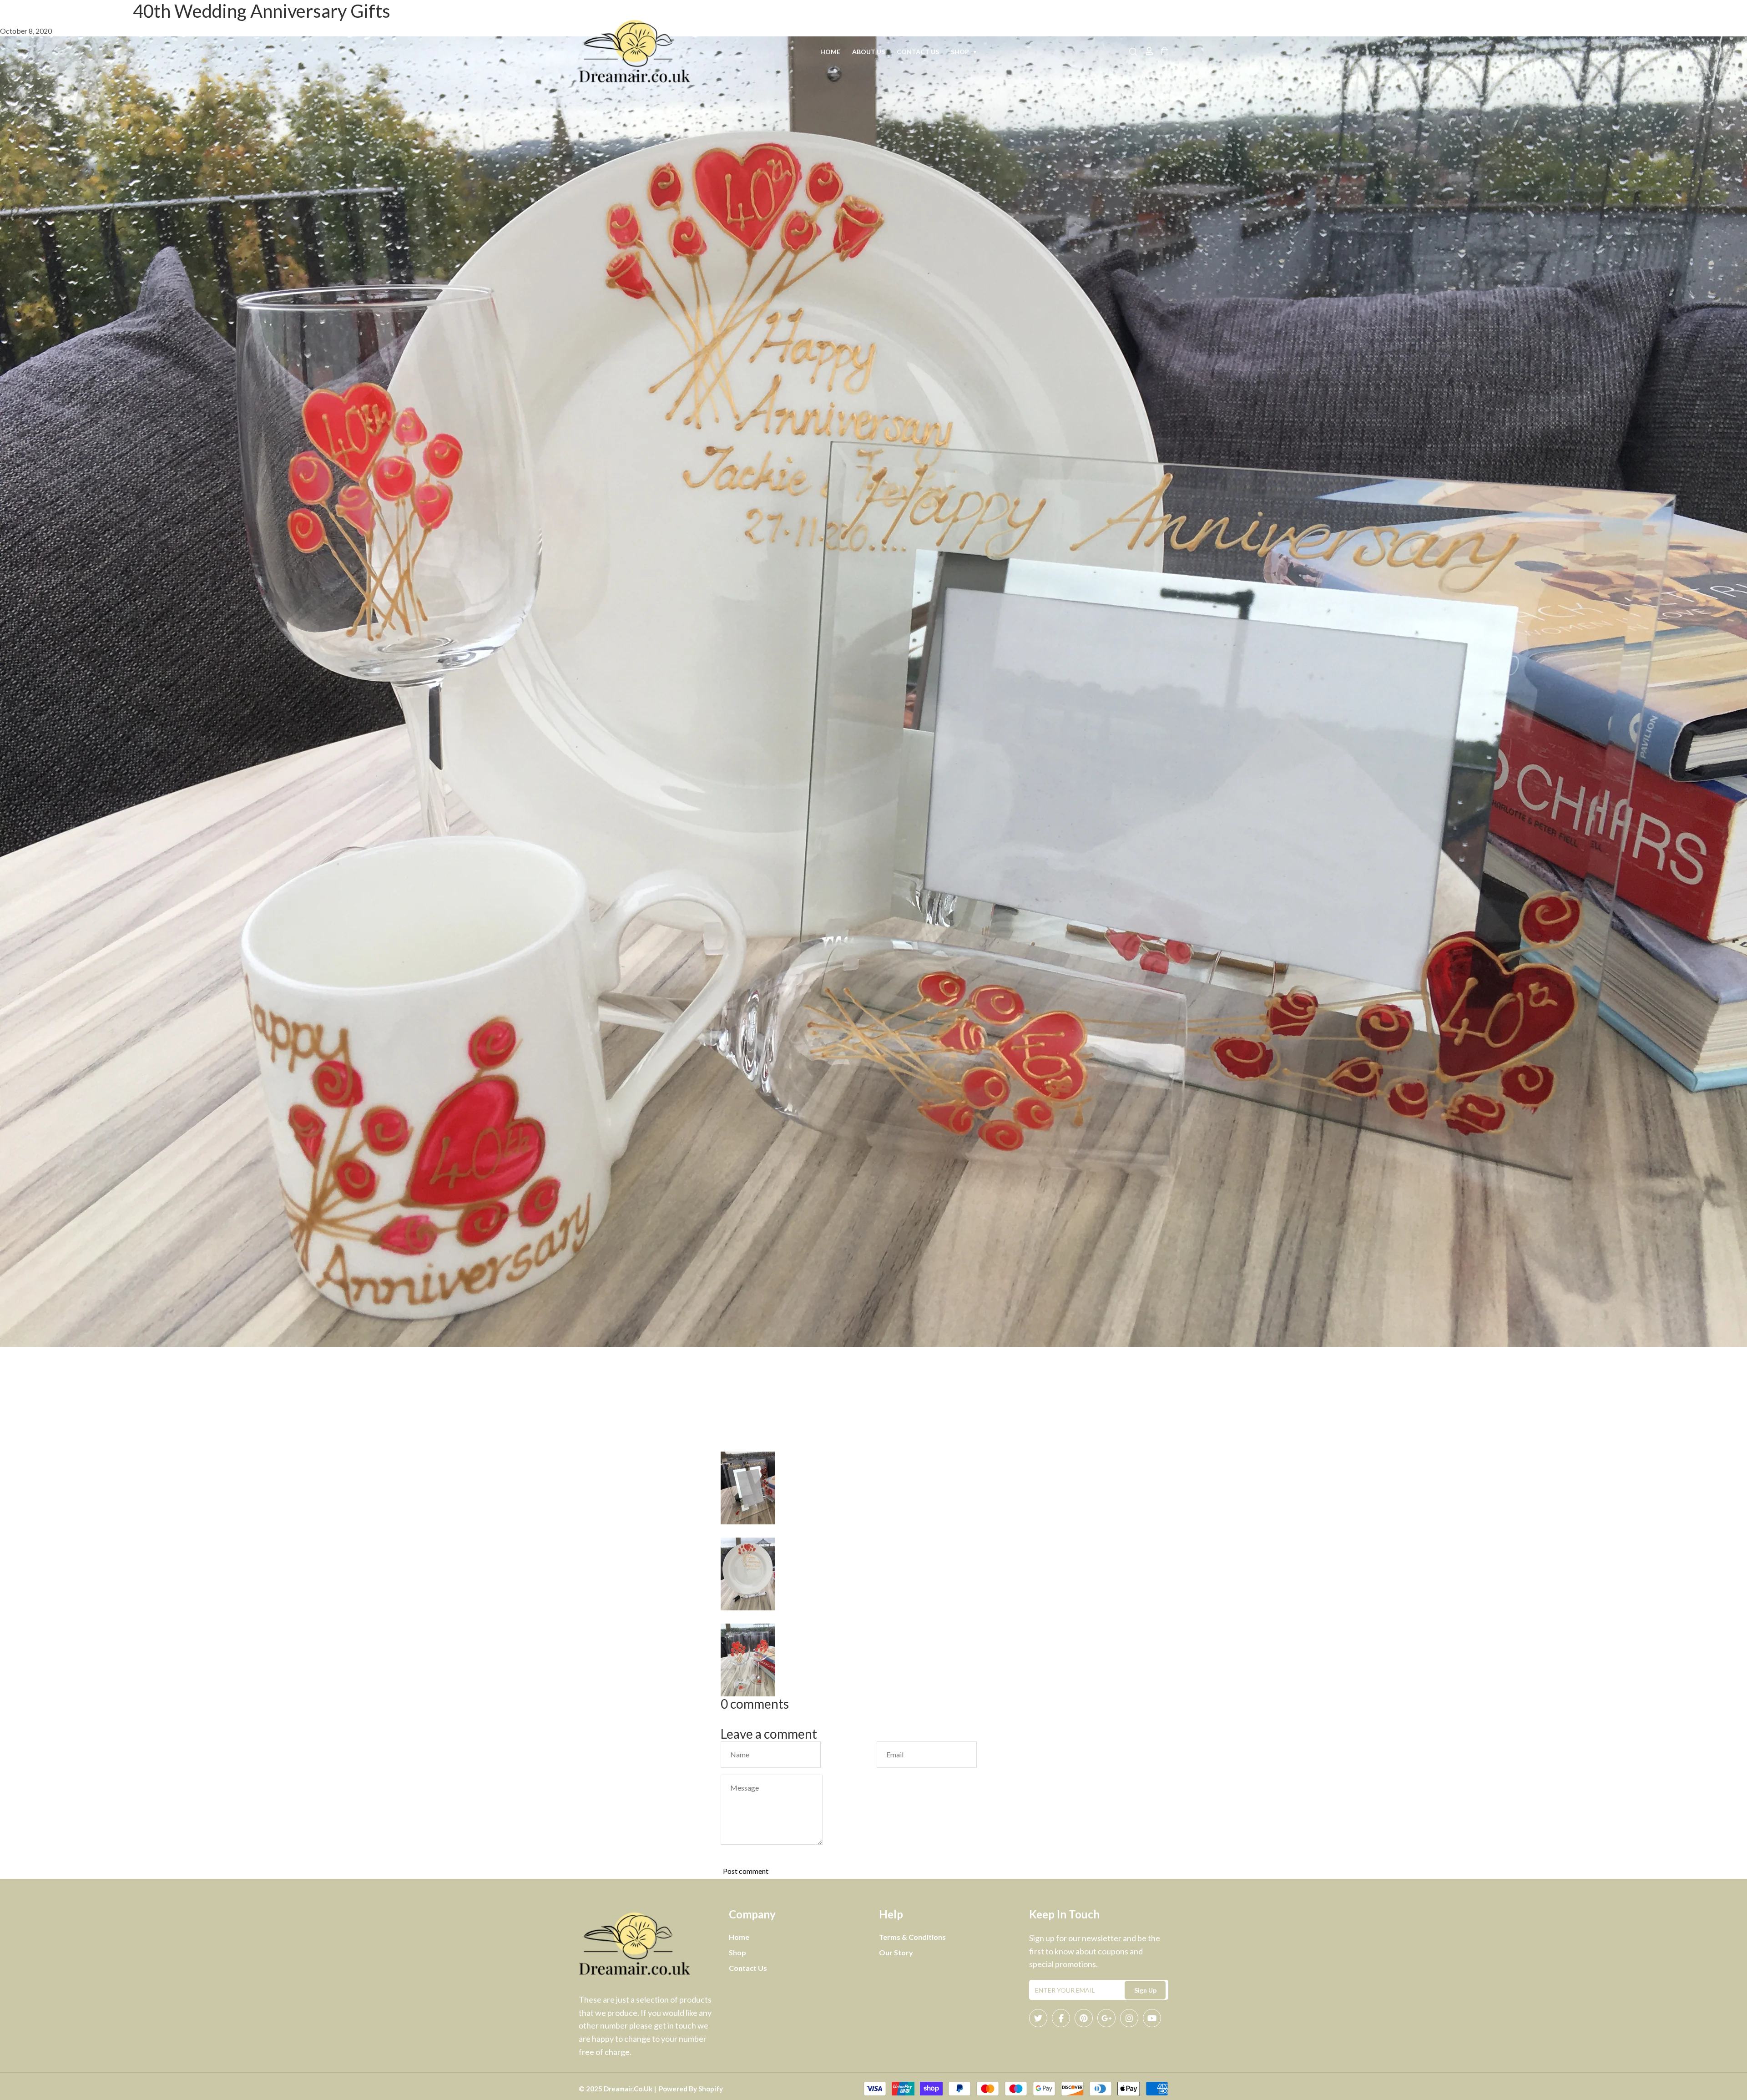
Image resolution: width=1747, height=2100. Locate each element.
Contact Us (918, 52)
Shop (964, 52)
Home (830, 52)
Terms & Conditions (912, 1937)
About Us (868, 52)
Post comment (746, 1871)
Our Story (896, 1952)
